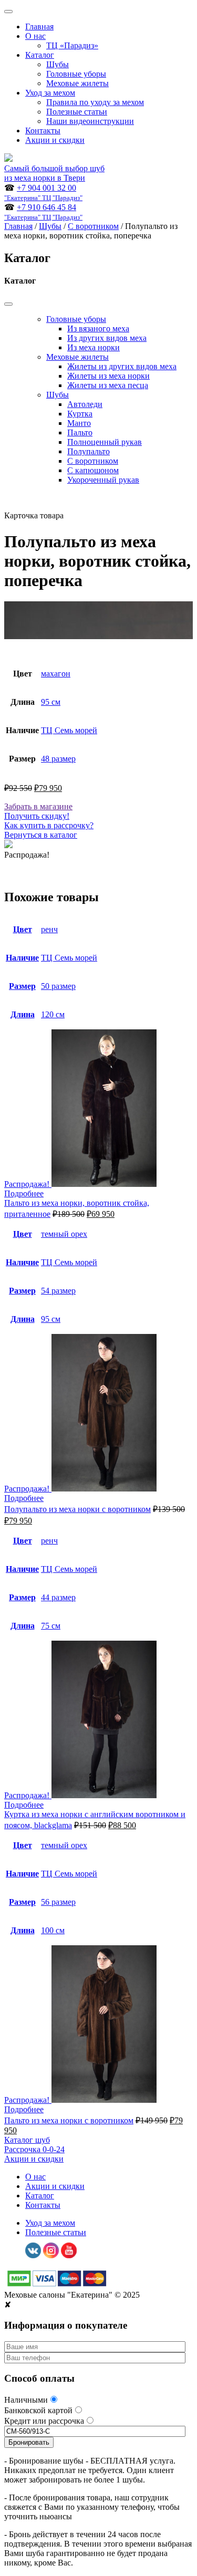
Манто (79, 423)
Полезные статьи (77, 112)
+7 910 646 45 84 (43, 212)
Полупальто (89, 451)
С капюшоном (93, 470)
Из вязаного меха (98, 328)
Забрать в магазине (38, 806)
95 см (51, 702)
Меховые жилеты (77, 83)
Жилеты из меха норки (108, 376)
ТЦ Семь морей (69, 730)
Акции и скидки (55, 140)
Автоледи (85, 404)
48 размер (58, 759)
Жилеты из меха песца (108, 385)
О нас (35, 36)
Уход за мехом (50, 93)
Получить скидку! (37, 816)
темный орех (64, 1234)
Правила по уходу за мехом (95, 102)
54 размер (58, 1291)
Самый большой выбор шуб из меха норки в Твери (54, 173)
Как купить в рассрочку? (49, 825)
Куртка (80, 414)
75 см (51, 1626)
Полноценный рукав (105, 442)
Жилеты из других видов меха (122, 366)
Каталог (40, 55)
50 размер (58, 986)
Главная (39, 27)
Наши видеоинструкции (90, 121)
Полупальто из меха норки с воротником (77, 1509)
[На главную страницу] (8, 159)
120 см (53, 1014)
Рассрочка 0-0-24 (34, 2149)
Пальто (80, 432)
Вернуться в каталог (41, 835)
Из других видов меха (107, 338)
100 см (53, 1930)
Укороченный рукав (103, 480)
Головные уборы (76, 74)
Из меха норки (94, 347)
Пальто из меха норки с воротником (69, 2120)
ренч (49, 929)
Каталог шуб (27, 2140)
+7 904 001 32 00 (43, 192)
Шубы (58, 64)
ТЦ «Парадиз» (72, 45)
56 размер (58, 1902)
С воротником (93, 226)
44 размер (58, 1597)
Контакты (43, 131)
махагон (56, 674)
